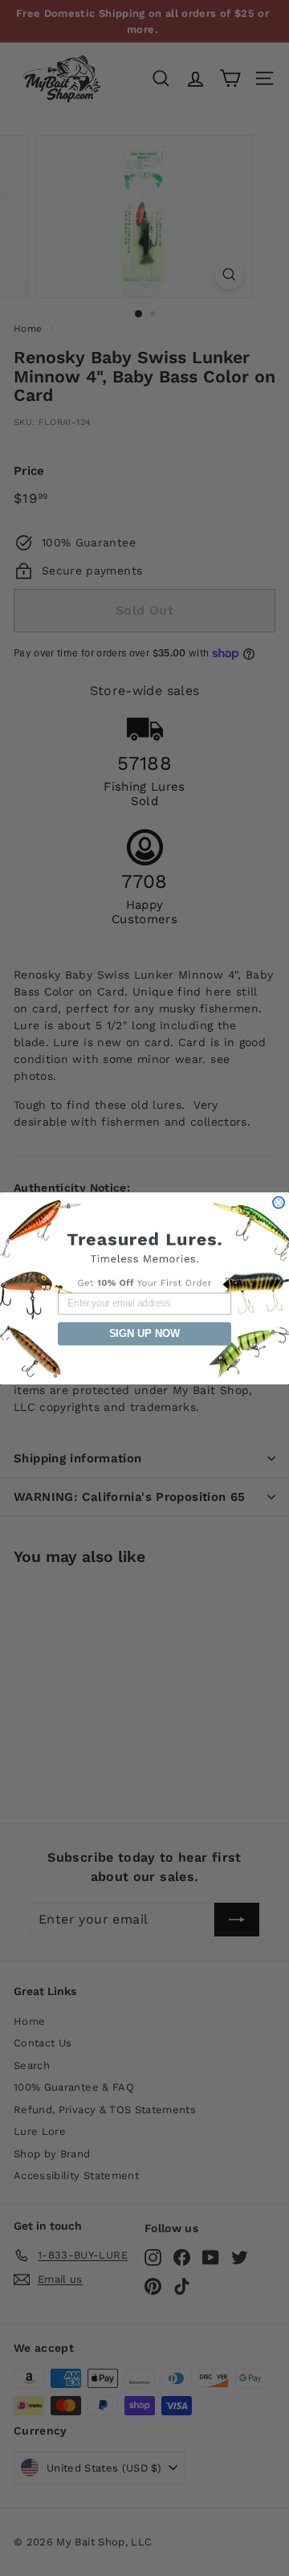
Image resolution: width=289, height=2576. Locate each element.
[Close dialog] (279, 1202)
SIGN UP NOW (145, 1333)
